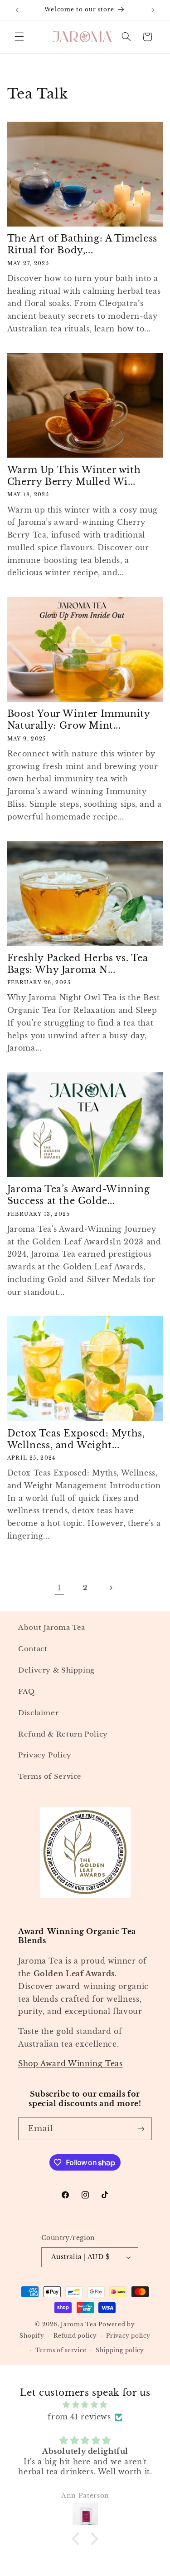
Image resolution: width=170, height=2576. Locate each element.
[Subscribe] (141, 2129)
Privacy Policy (45, 1755)
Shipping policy (120, 2350)
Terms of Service (50, 1777)
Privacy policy (128, 2336)
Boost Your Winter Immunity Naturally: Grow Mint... (79, 720)
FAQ (27, 1692)
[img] (85, 2405)
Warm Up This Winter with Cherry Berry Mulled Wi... (74, 476)
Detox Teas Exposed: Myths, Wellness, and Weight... (76, 1439)
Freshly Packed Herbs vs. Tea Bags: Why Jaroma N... (78, 964)
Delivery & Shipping (56, 1670)
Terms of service (61, 2350)
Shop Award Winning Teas (70, 2064)
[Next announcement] (153, 10)
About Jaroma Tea (52, 1628)
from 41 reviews (79, 2417)
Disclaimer (38, 1713)
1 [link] (59, 1588)
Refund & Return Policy (63, 1734)
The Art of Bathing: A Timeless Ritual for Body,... (82, 244)
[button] (19, 37)
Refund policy (75, 2336)
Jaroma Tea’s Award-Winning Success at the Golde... (79, 1195)
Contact (33, 1649)
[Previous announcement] (17, 10)
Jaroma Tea (79, 2324)
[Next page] (111, 1588)
